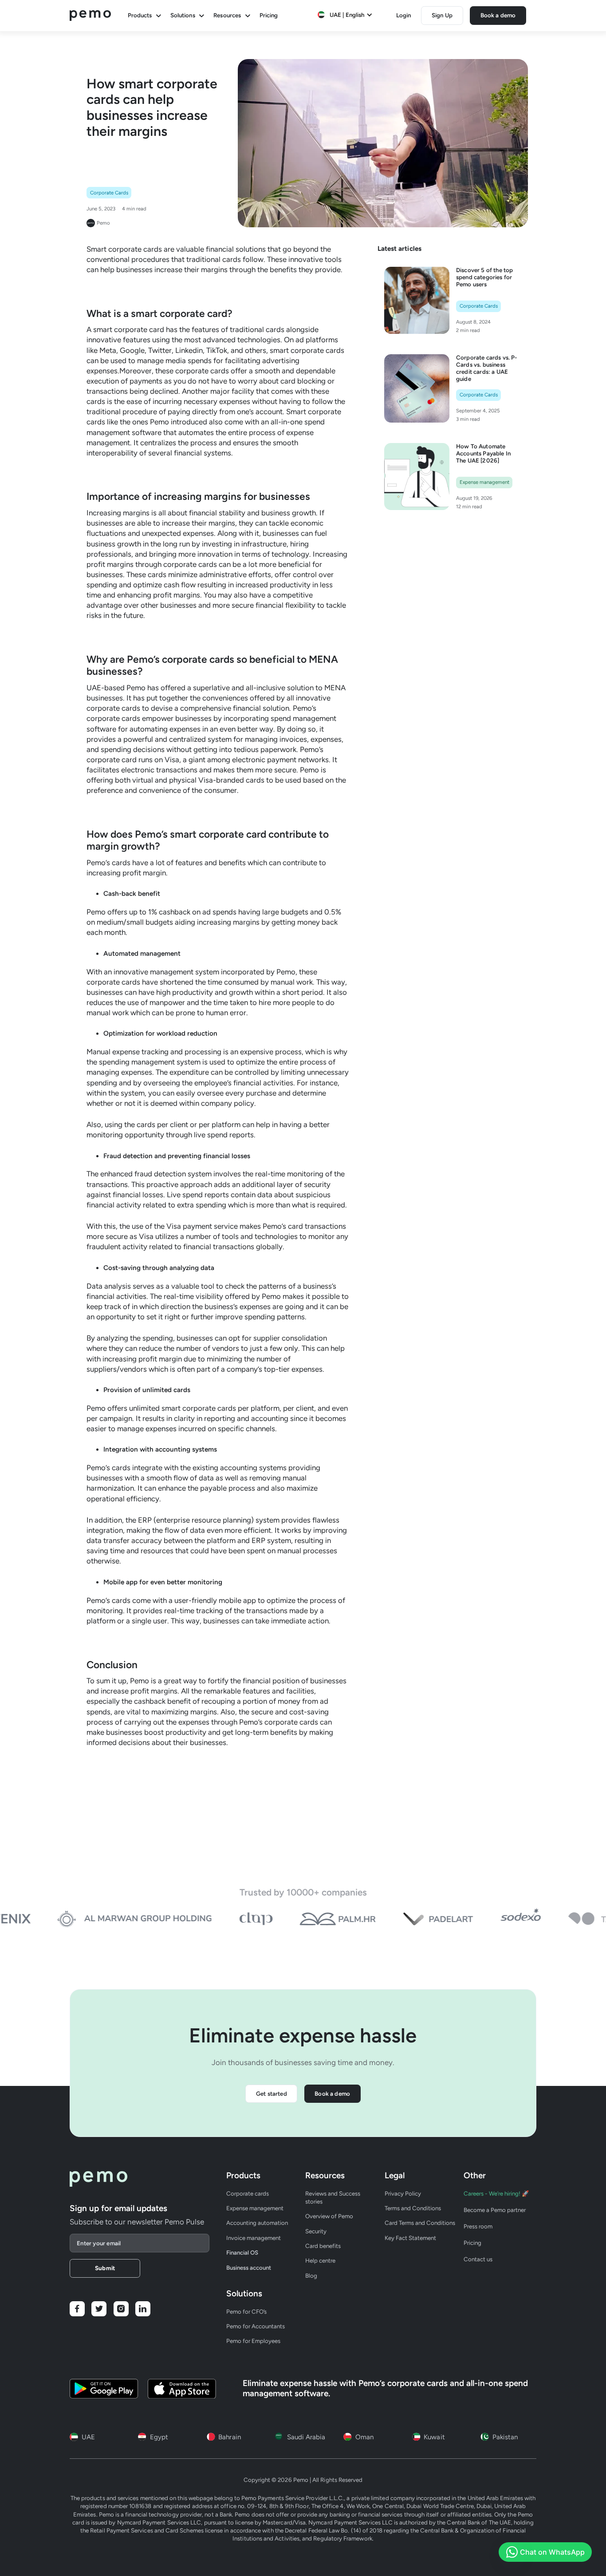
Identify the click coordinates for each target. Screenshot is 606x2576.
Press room (478, 2226)
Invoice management (254, 2238)
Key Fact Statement (410, 2238)
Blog (311, 2275)
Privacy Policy (403, 2193)
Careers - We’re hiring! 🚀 (496, 2193)
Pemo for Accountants (256, 2326)
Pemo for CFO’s (246, 2311)
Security (316, 2231)
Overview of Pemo (329, 2216)
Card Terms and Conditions (420, 2223)
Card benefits (323, 2246)
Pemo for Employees (253, 2341)
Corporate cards (248, 2193)
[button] (345, 15)
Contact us (478, 2259)
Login (403, 15)
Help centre (320, 2260)
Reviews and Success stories (333, 2197)
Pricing (269, 15)
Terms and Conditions (413, 2208)
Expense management (255, 2208)
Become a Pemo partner (495, 2210)
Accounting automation (257, 2223)
